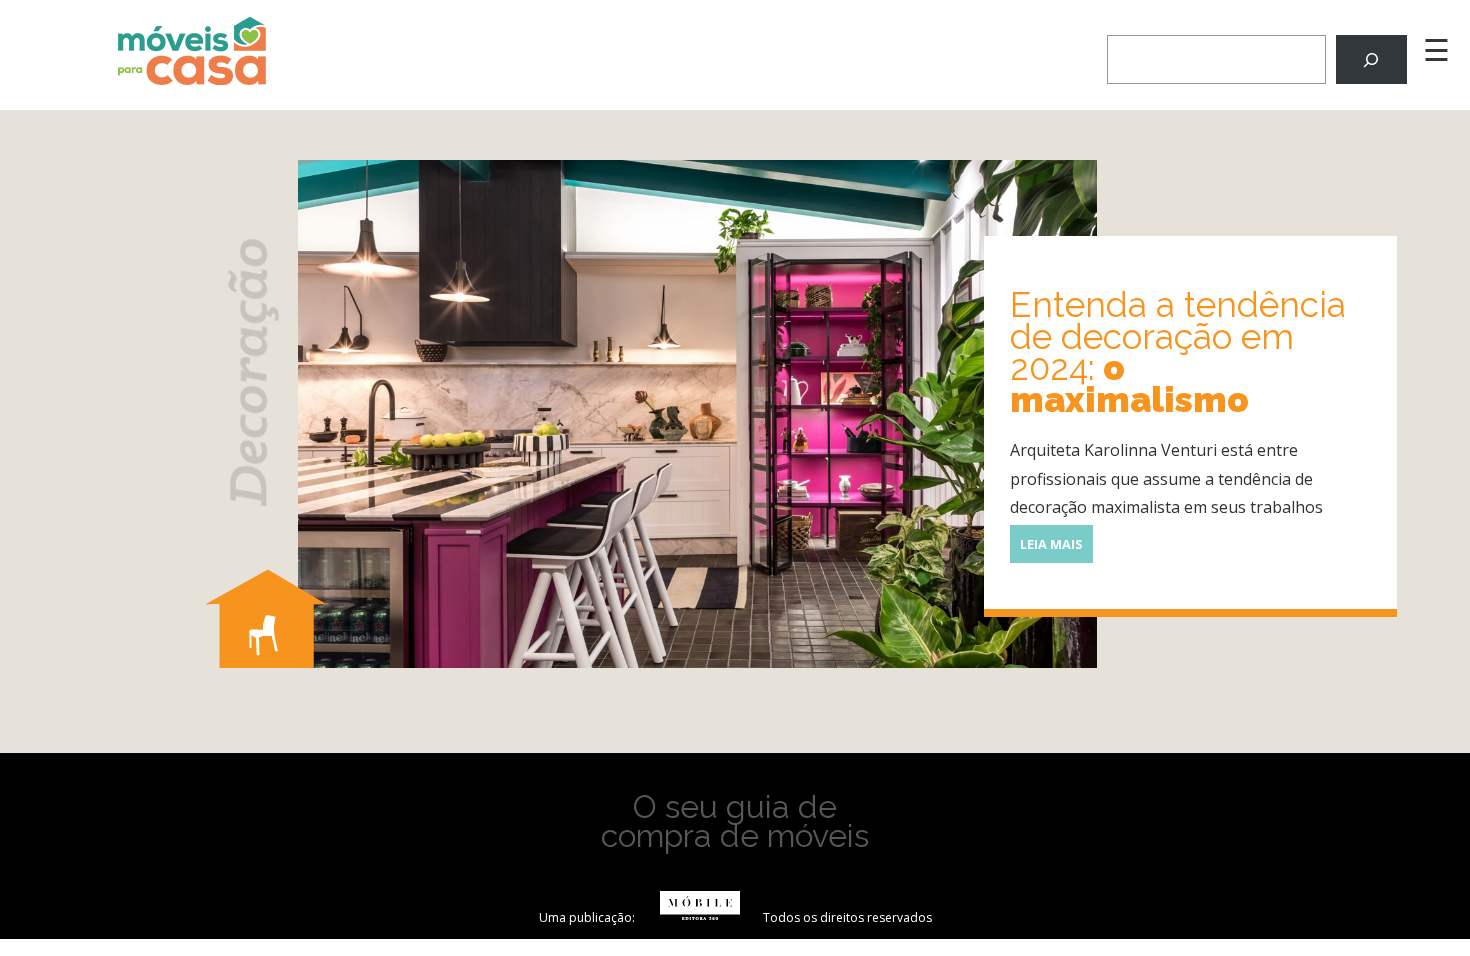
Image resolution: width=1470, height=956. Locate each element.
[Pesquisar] (1371, 59)
